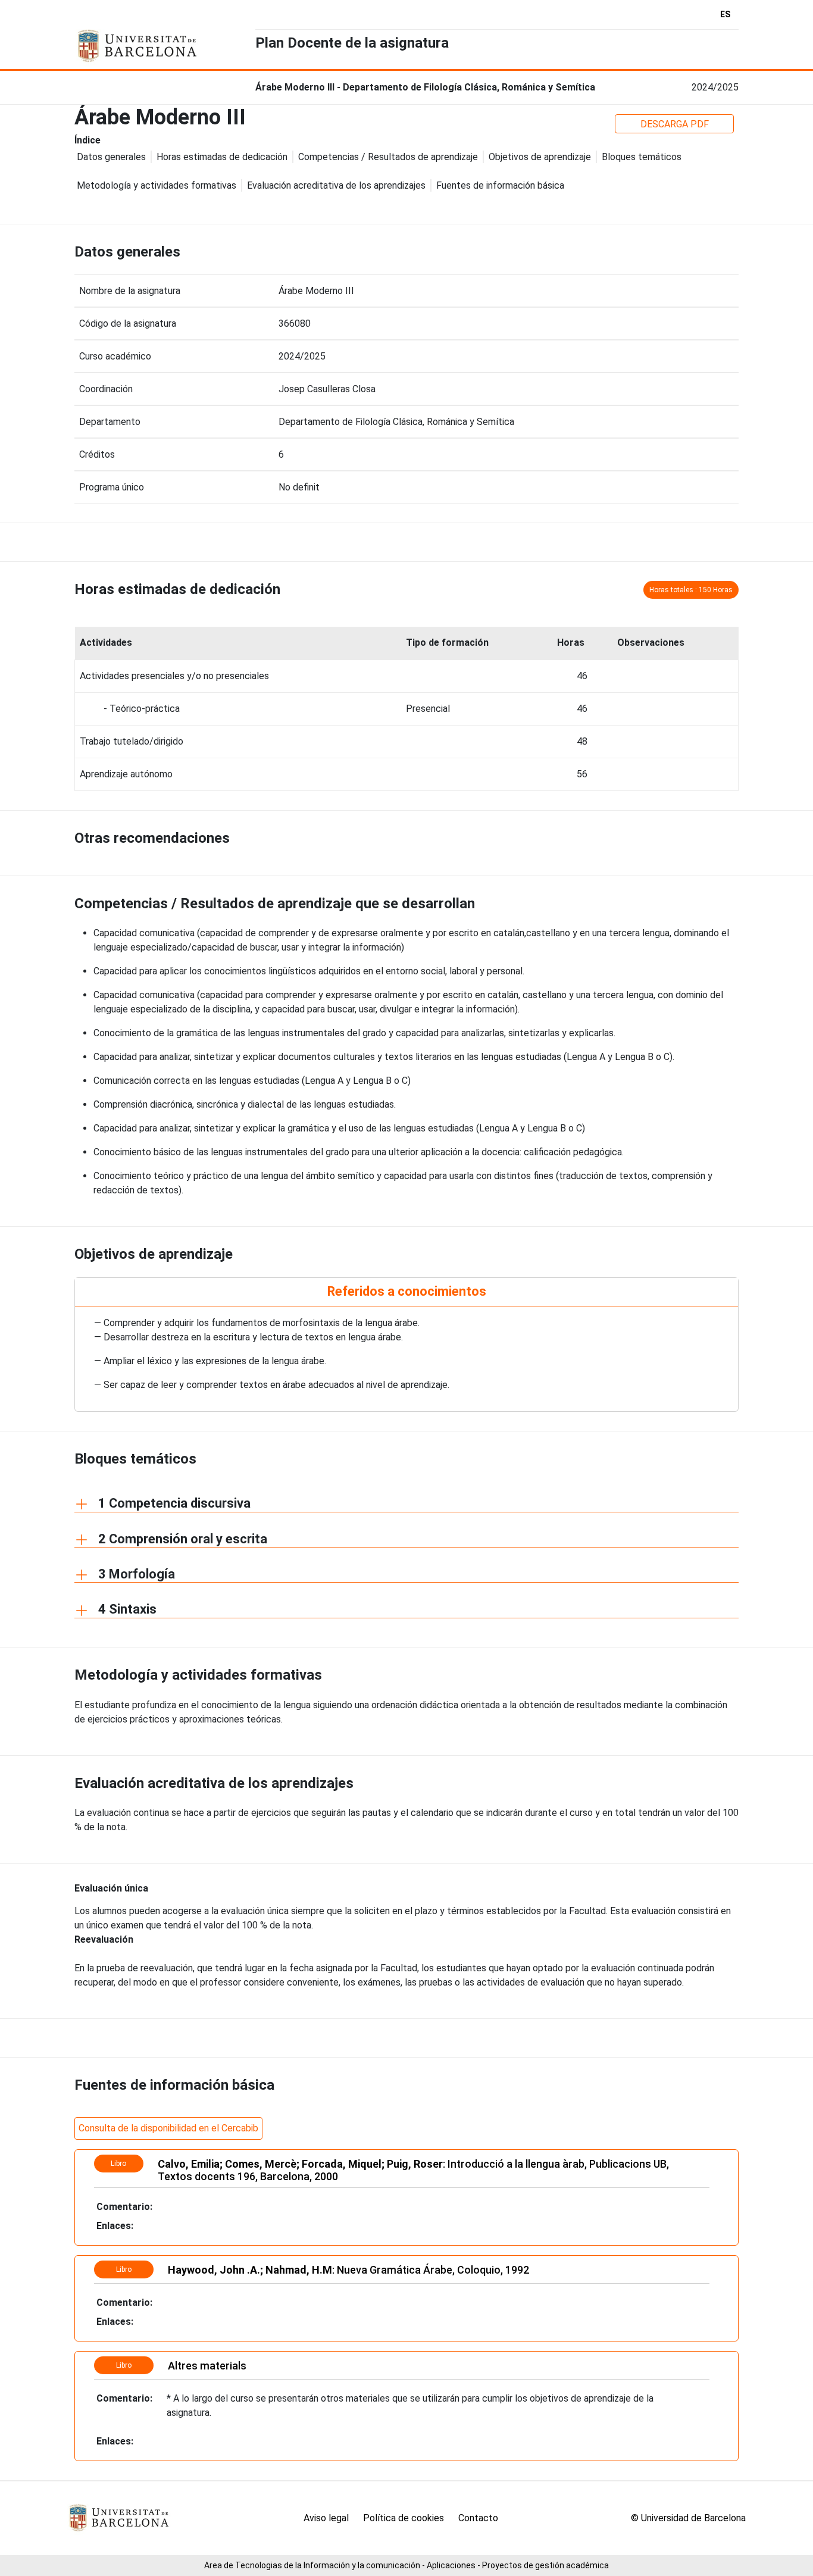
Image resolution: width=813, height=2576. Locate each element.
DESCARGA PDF (675, 124)
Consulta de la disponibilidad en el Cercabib (168, 2128)
